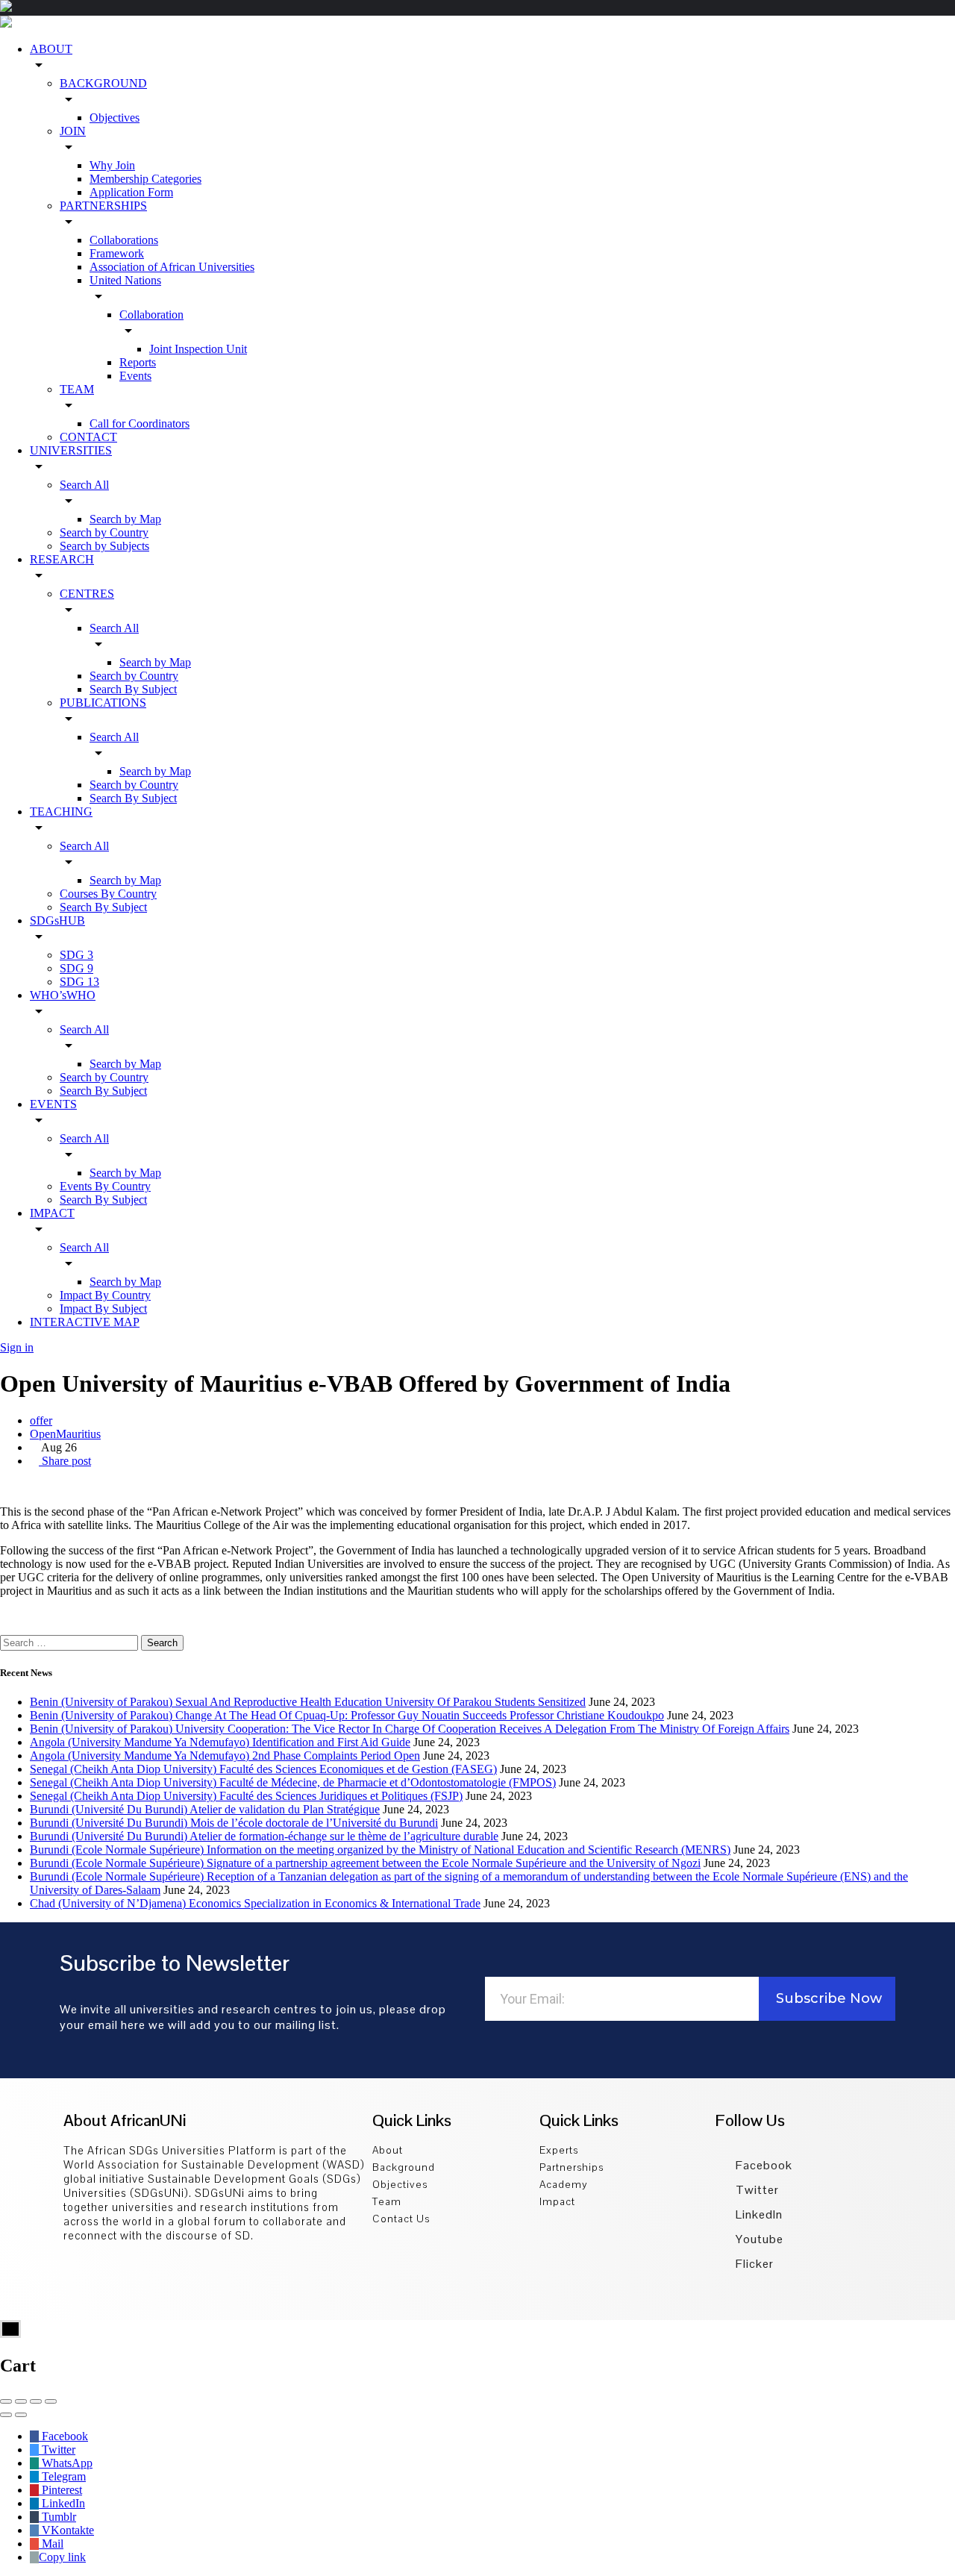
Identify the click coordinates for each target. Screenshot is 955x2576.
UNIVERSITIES (71, 450)
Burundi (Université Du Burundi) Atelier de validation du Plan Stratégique (205, 1809)
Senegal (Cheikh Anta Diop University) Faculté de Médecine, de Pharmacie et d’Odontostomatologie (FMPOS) (293, 1782)
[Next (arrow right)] (21, 2415)
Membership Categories (145, 179)
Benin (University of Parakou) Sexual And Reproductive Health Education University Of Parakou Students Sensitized (308, 1702)
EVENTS (53, 1104)
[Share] (21, 2401)
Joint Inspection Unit (198, 349)
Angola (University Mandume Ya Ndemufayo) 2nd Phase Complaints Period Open (225, 1756)
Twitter (756, 2190)
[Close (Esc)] (6, 2401)
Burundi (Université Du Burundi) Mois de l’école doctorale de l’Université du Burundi (234, 1823)
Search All (84, 485)
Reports (138, 362)
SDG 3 (76, 955)
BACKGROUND (103, 83)
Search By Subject (133, 689)
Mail (51, 2544)
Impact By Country (105, 1295)
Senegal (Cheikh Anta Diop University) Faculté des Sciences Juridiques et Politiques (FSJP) (246, 1796)
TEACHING (61, 812)
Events (135, 376)
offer (41, 1420)
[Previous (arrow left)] (6, 2415)
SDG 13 (79, 982)
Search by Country (104, 532)
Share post (65, 1461)
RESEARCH (62, 559)
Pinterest (60, 2490)
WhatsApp (66, 2463)
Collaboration (151, 315)
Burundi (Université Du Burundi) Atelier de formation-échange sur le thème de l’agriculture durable (264, 1836)
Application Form (131, 192)
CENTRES (87, 594)
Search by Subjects (104, 546)
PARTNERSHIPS (103, 206)
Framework (117, 253)
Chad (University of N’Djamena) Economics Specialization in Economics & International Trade (255, 1903)
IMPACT (52, 1213)
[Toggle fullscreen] (36, 2401)
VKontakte (66, 2530)
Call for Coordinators (140, 423)
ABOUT (51, 49)
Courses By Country (108, 894)
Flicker (753, 2264)
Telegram (62, 2476)
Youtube (758, 2239)
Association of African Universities (172, 267)
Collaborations (124, 240)
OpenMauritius (65, 1434)
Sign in (17, 1347)
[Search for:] (71, 1642)
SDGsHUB (57, 920)
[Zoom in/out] (51, 2401)
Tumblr (57, 2517)
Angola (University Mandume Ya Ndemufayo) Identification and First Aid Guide (220, 1742)
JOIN (73, 131)
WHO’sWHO (63, 995)
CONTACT (88, 437)
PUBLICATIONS (103, 703)
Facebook (763, 2165)
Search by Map (125, 519)
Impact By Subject (103, 1309)
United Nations (125, 280)
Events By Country (105, 1186)
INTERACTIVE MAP (85, 1322)
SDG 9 (76, 968)
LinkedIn (758, 2214)
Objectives (115, 118)
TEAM (77, 389)
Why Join (112, 165)
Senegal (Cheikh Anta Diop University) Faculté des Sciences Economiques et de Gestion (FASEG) (263, 1769)
